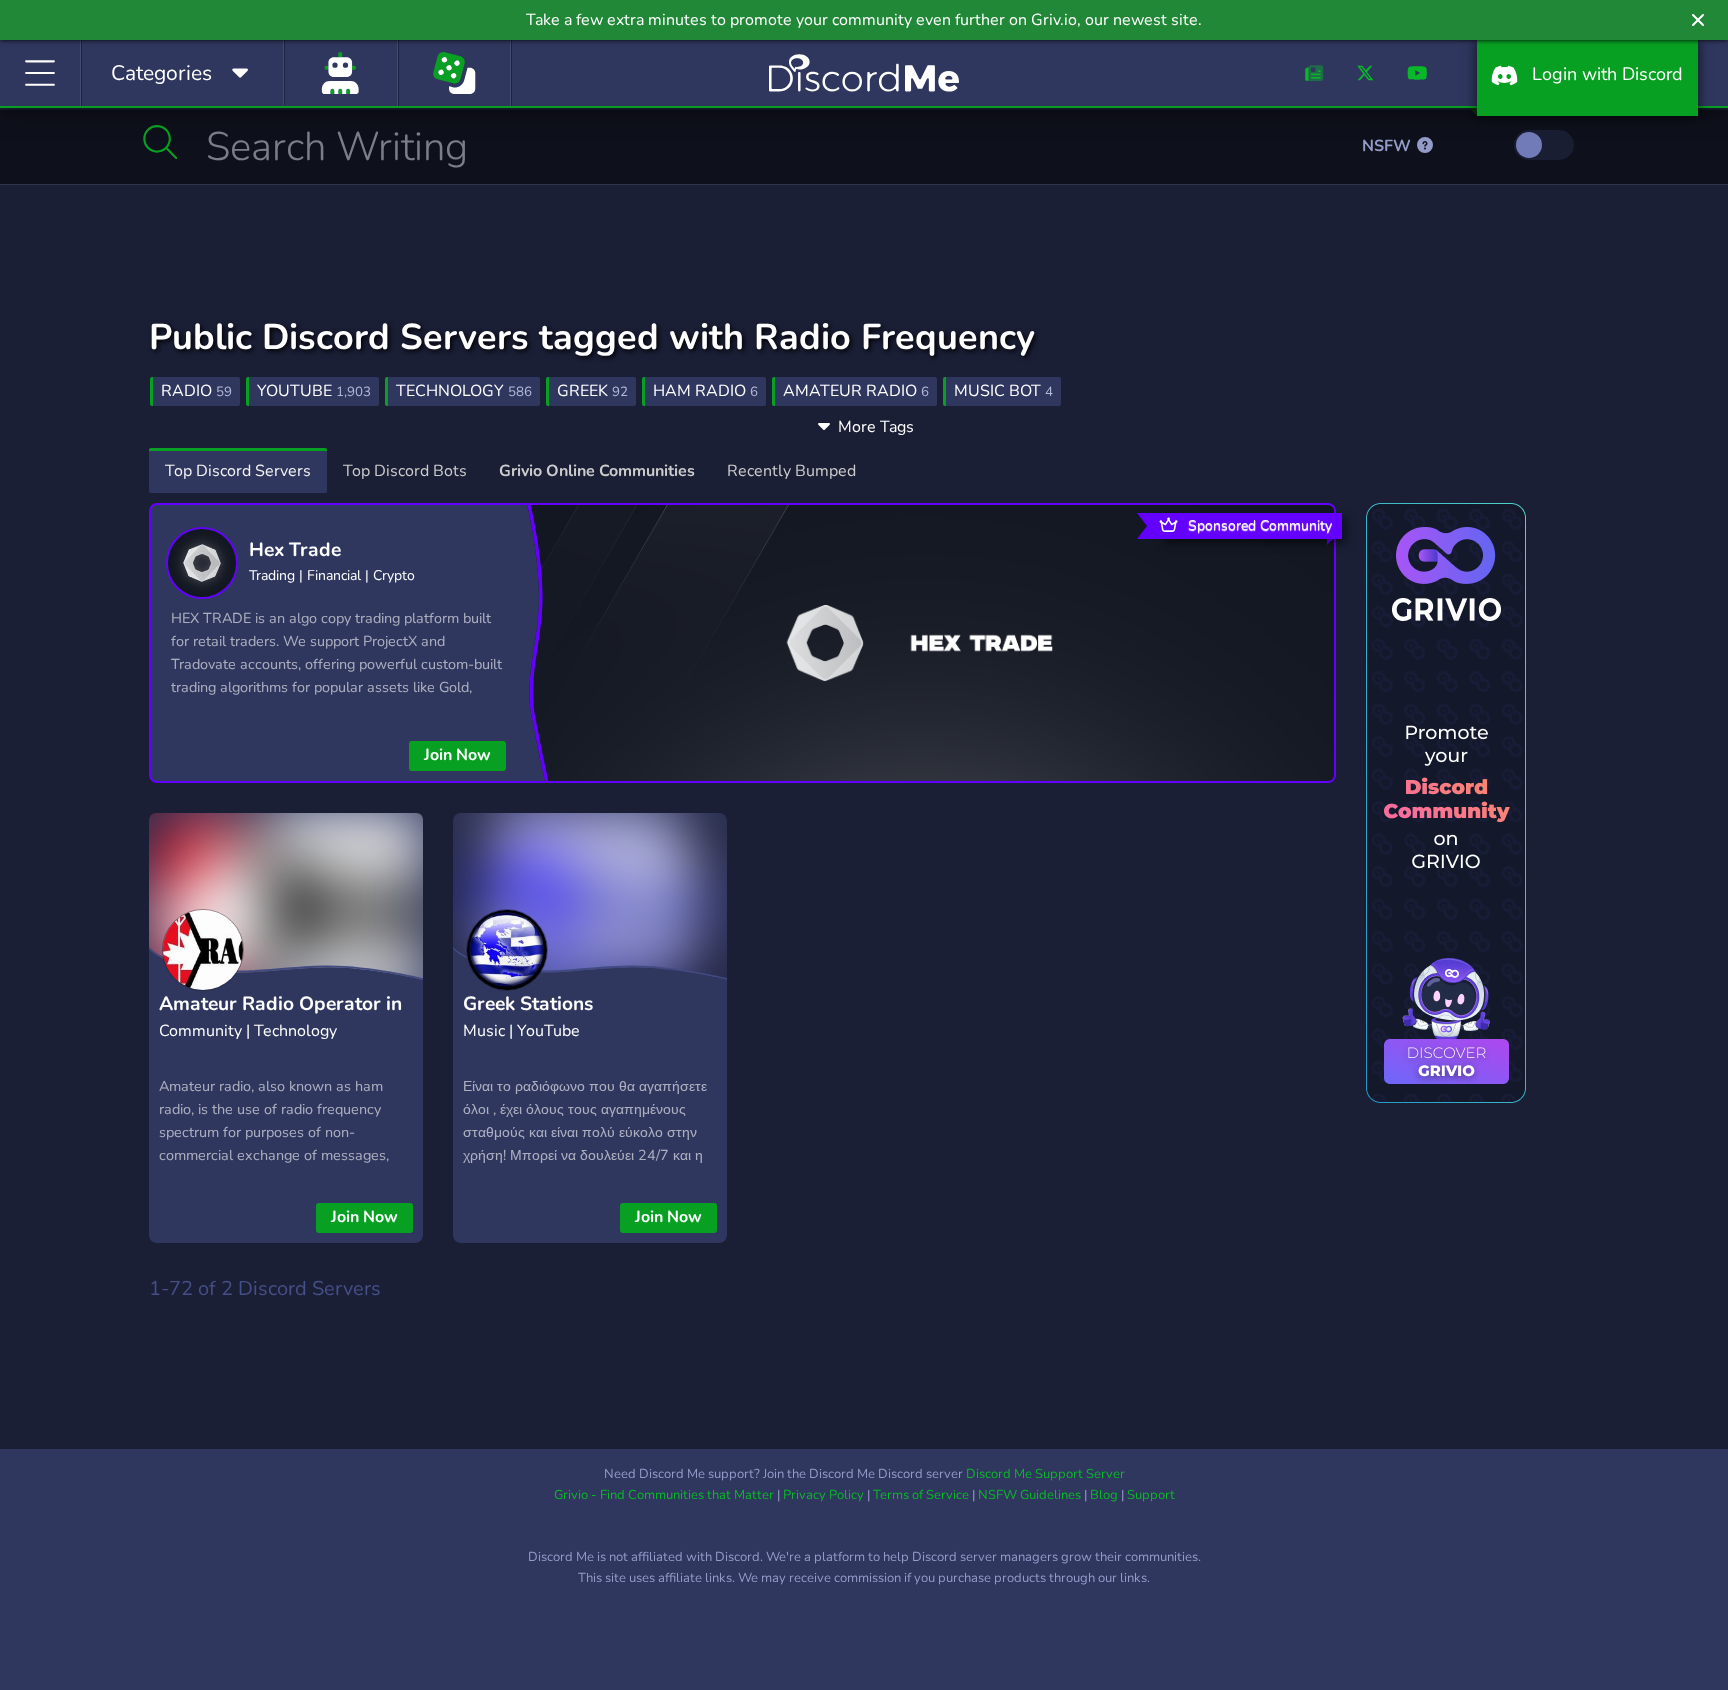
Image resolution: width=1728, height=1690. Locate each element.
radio (196, 391)
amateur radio (856, 391)
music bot (1003, 391)
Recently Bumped (791, 471)
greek (592, 391)
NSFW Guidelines (1029, 1495)
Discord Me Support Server (1045, 1474)
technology (464, 391)
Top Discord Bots (405, 471)
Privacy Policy (823, 1495)
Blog (1104, 1495)
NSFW (1388, 146)
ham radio (705, 391)
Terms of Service (921, 1495)
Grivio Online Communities (597, 471)
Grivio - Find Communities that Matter (664, 1495)
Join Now (457, 755)
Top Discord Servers (238, 471)
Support (1151, 1495)
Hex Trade (295, 550)
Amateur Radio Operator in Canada (280, 1019)
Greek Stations (528, 1004)
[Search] (160, 142)
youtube (314, 391)
